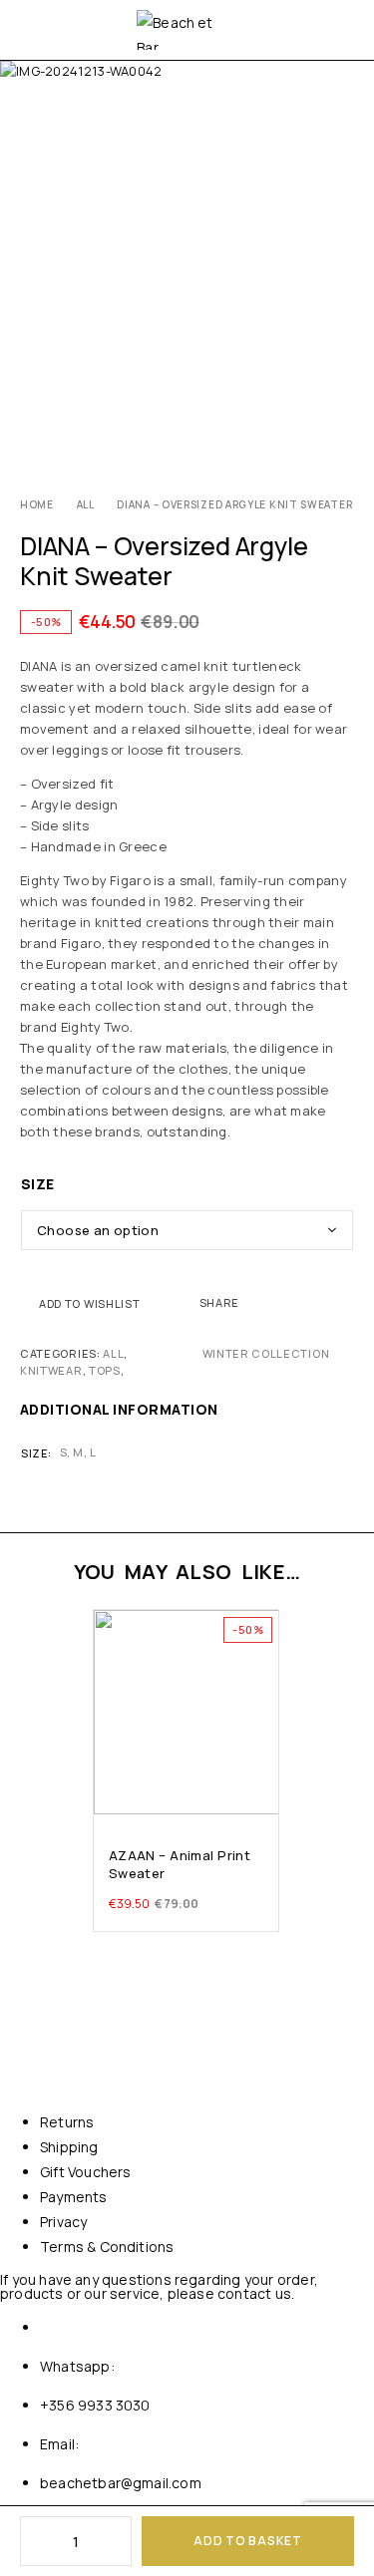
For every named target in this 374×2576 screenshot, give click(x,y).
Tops (105, 1370)
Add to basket (247, 2541)
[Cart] (346, 30)
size (38, 1184)
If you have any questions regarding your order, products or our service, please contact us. (159, 2286)
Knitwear (51, 1370)
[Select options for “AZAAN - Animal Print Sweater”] (263, 1795)
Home (37, 504)
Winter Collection (266, 1353)
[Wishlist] (111, 1629)
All (86, 504)
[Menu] (32, 30)
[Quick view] (111, 1657)
